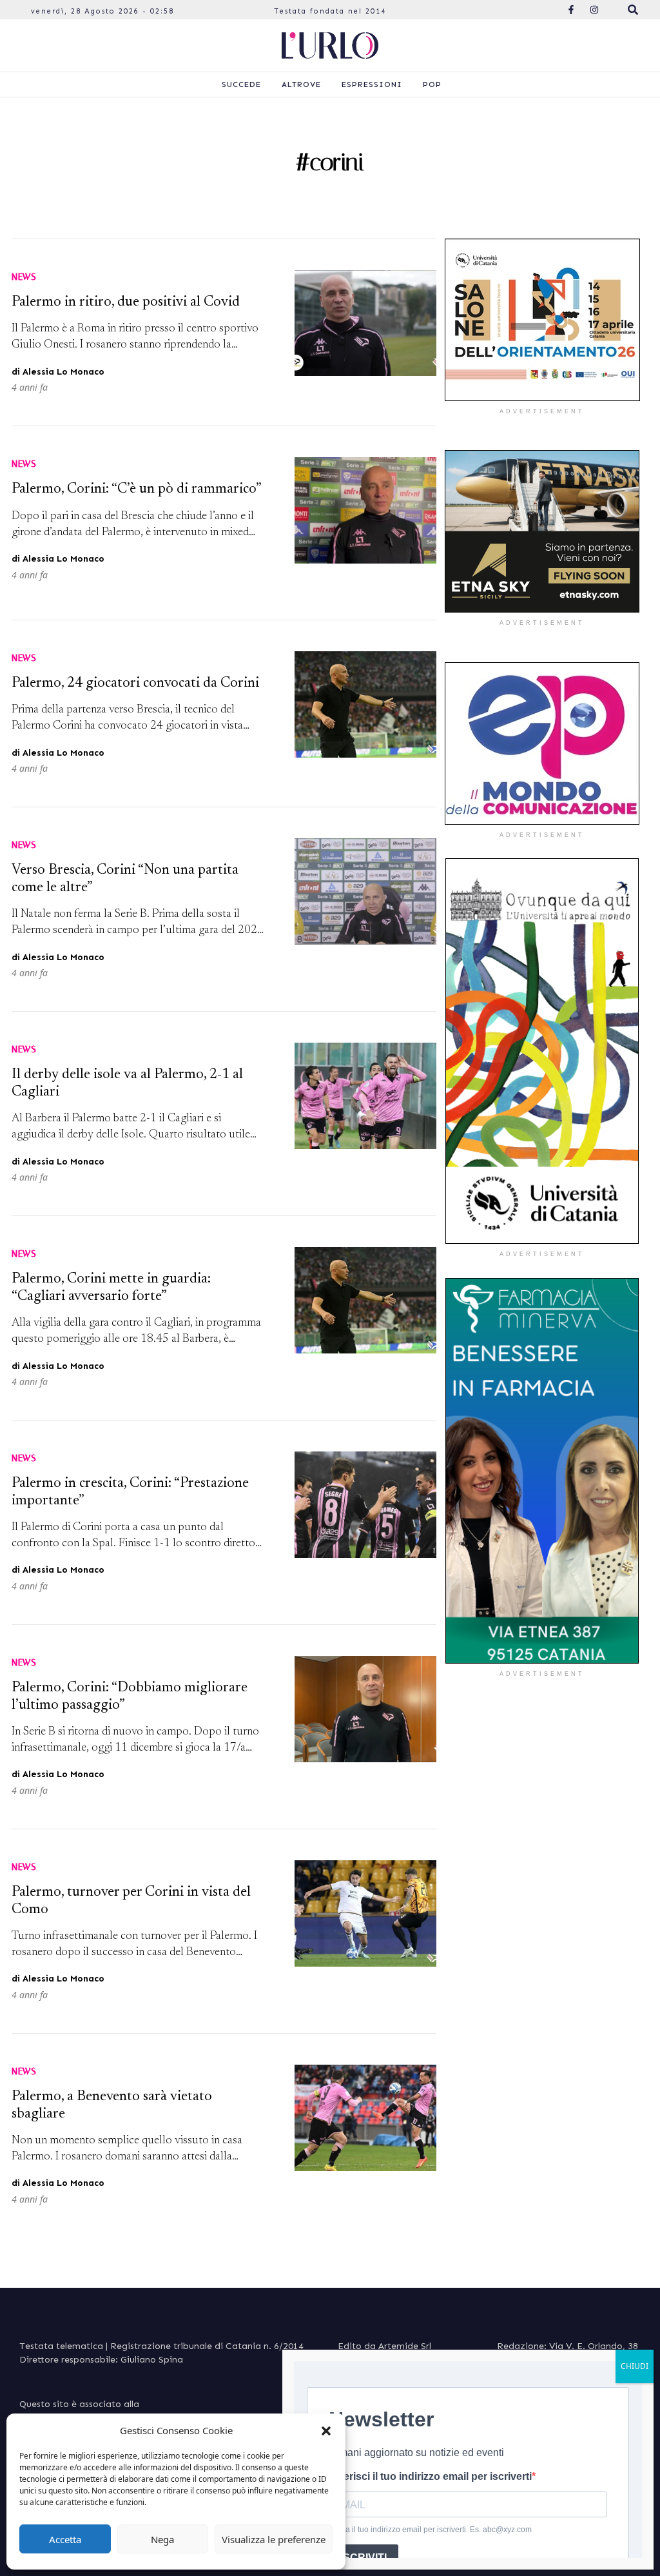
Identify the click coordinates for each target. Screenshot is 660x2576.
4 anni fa (30, 387)
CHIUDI (635, 2366)
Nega (162, 2539)
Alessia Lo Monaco (63, 372)
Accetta (65, 2539)
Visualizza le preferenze (274, 2539)
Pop (432, 84)
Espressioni (372, 84)
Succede (241, 84)
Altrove (301, 84)
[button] (326, 2430)
